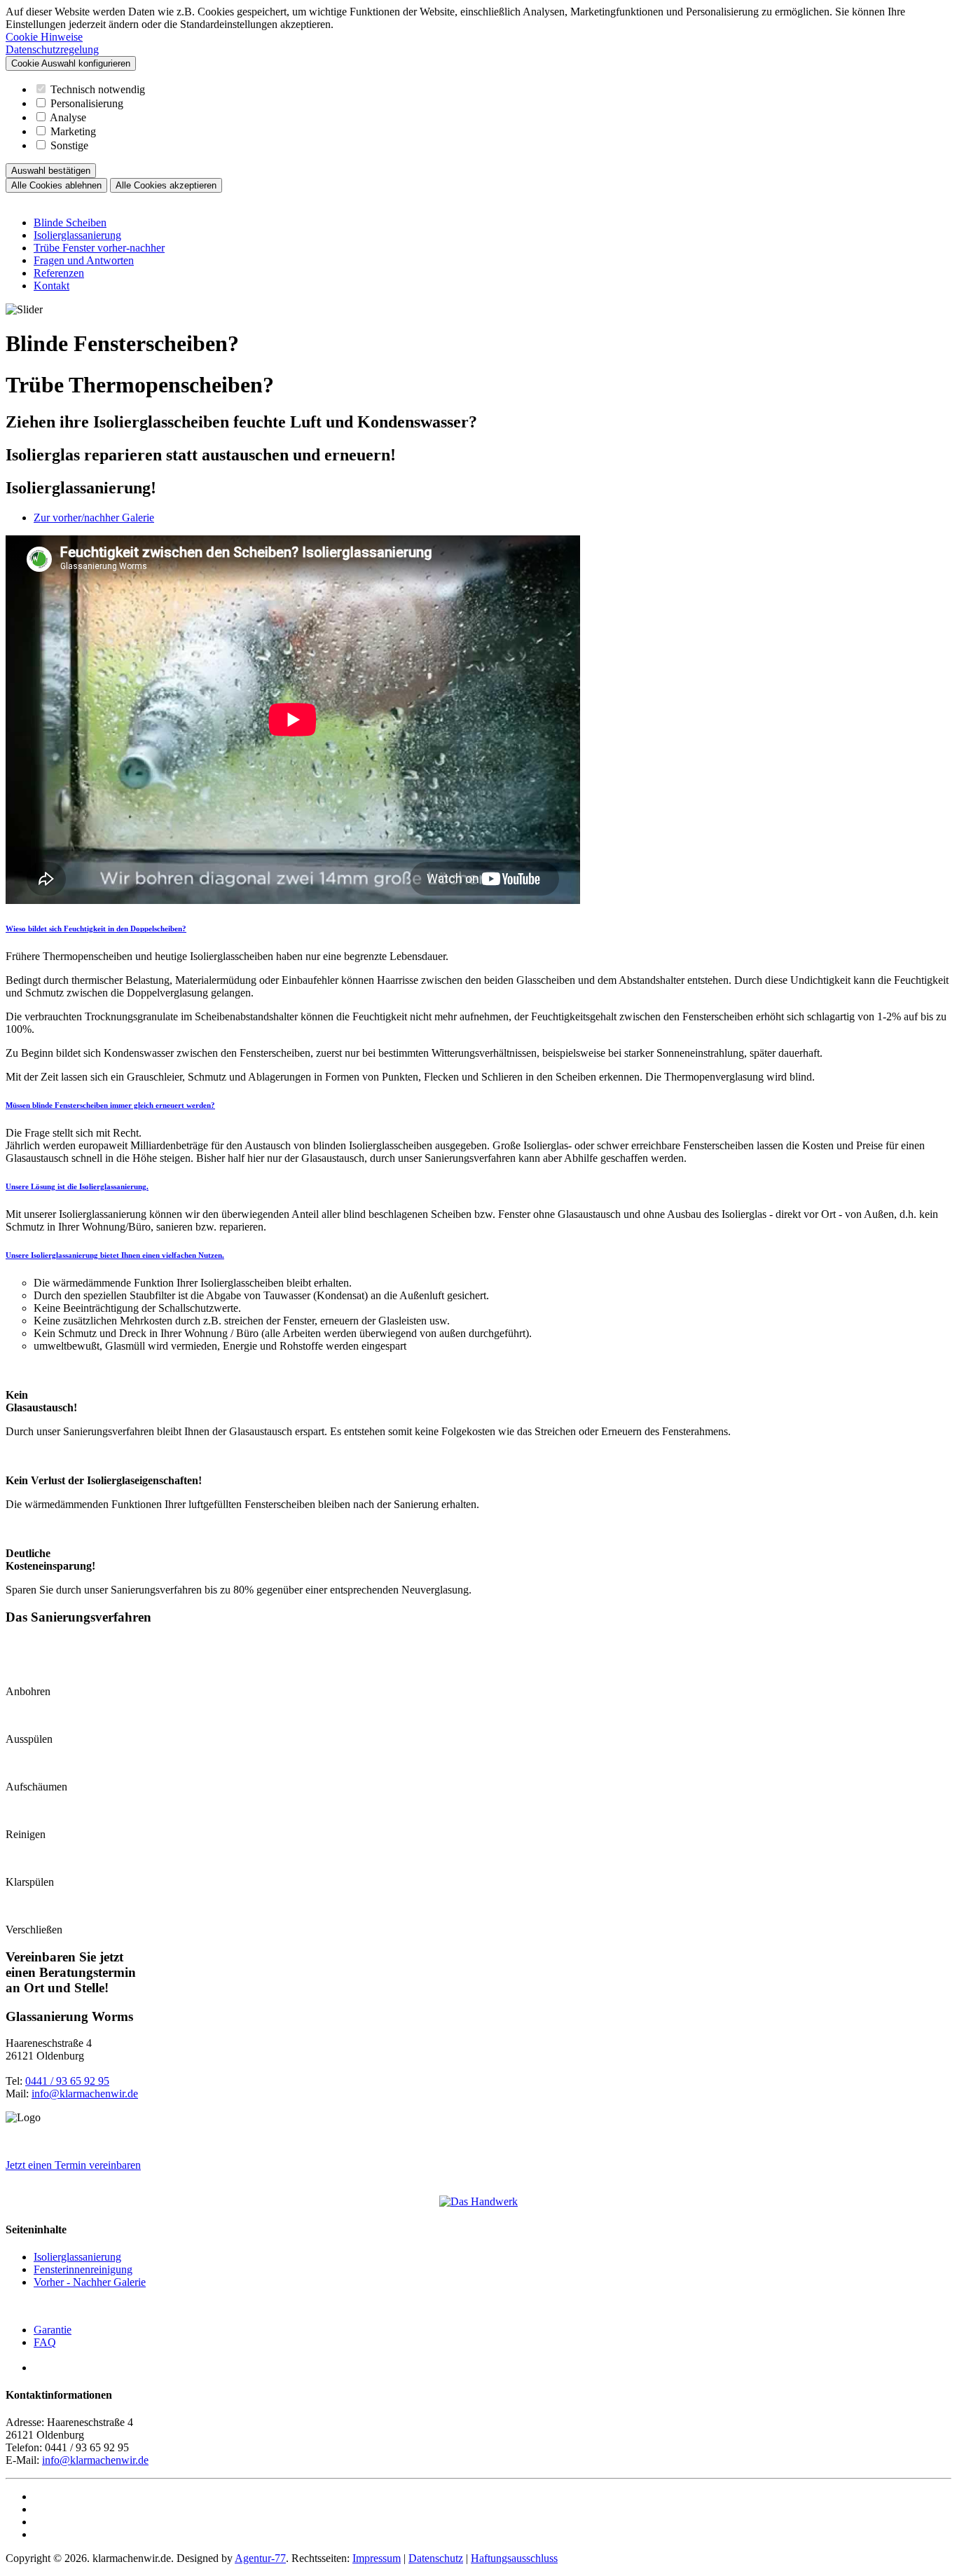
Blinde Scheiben (70, 222)
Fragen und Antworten (84, 260)
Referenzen (59, 273)
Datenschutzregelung (52, 49)
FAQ (45, 2342)
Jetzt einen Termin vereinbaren (73, 2165)
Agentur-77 (260, 2558)
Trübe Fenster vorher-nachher (99, 248)
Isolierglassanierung (77, 235)
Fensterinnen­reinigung (83, 2269)
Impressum (377, 2558)
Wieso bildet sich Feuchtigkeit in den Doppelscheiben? (96, 929)
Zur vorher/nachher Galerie (94, 518)
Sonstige (69, 145)
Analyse (68, 117)
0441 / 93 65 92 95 (67, 2081)
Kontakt (51, 286)
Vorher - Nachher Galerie (90, 2282)
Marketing (73, 131)
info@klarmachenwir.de (85, 2094)
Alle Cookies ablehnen (56, 185)
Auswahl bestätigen (51, 171)
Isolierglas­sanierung (77, 2257)
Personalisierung (87, 103)
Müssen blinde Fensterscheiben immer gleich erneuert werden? (110, 1105)
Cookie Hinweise (44, 37)
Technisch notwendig (98, 89)
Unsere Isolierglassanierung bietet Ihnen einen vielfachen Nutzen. (115, 1255)
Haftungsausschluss (514, 2558)
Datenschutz (436, 2558)
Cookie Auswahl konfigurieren (71, 63)
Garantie (53, 2330)
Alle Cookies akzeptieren (166, 185)
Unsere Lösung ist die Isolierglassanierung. (77, 1186)
